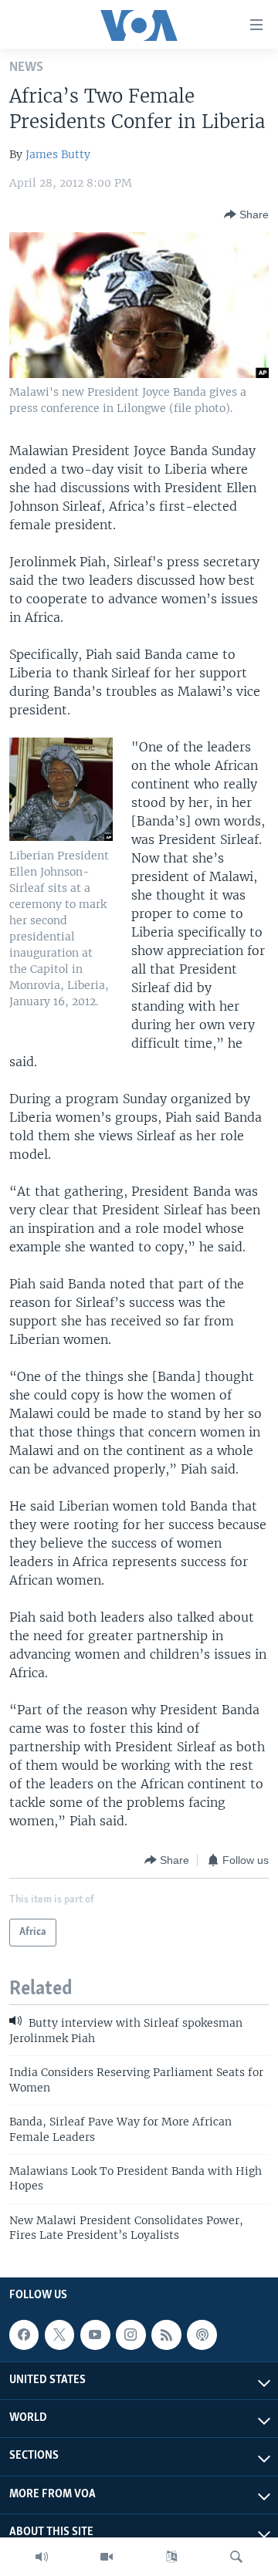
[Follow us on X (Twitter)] (59, 2335)
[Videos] (107, 2557)
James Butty (58, 154)
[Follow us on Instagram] (131, 2335)
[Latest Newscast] (42, 2557)
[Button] (246, 214)
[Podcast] (202, 2335)
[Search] (236, 2557)
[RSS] (166, 2335)
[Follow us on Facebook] (24, 2335)
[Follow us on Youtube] (95, 2335)
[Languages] (171, 2557)
